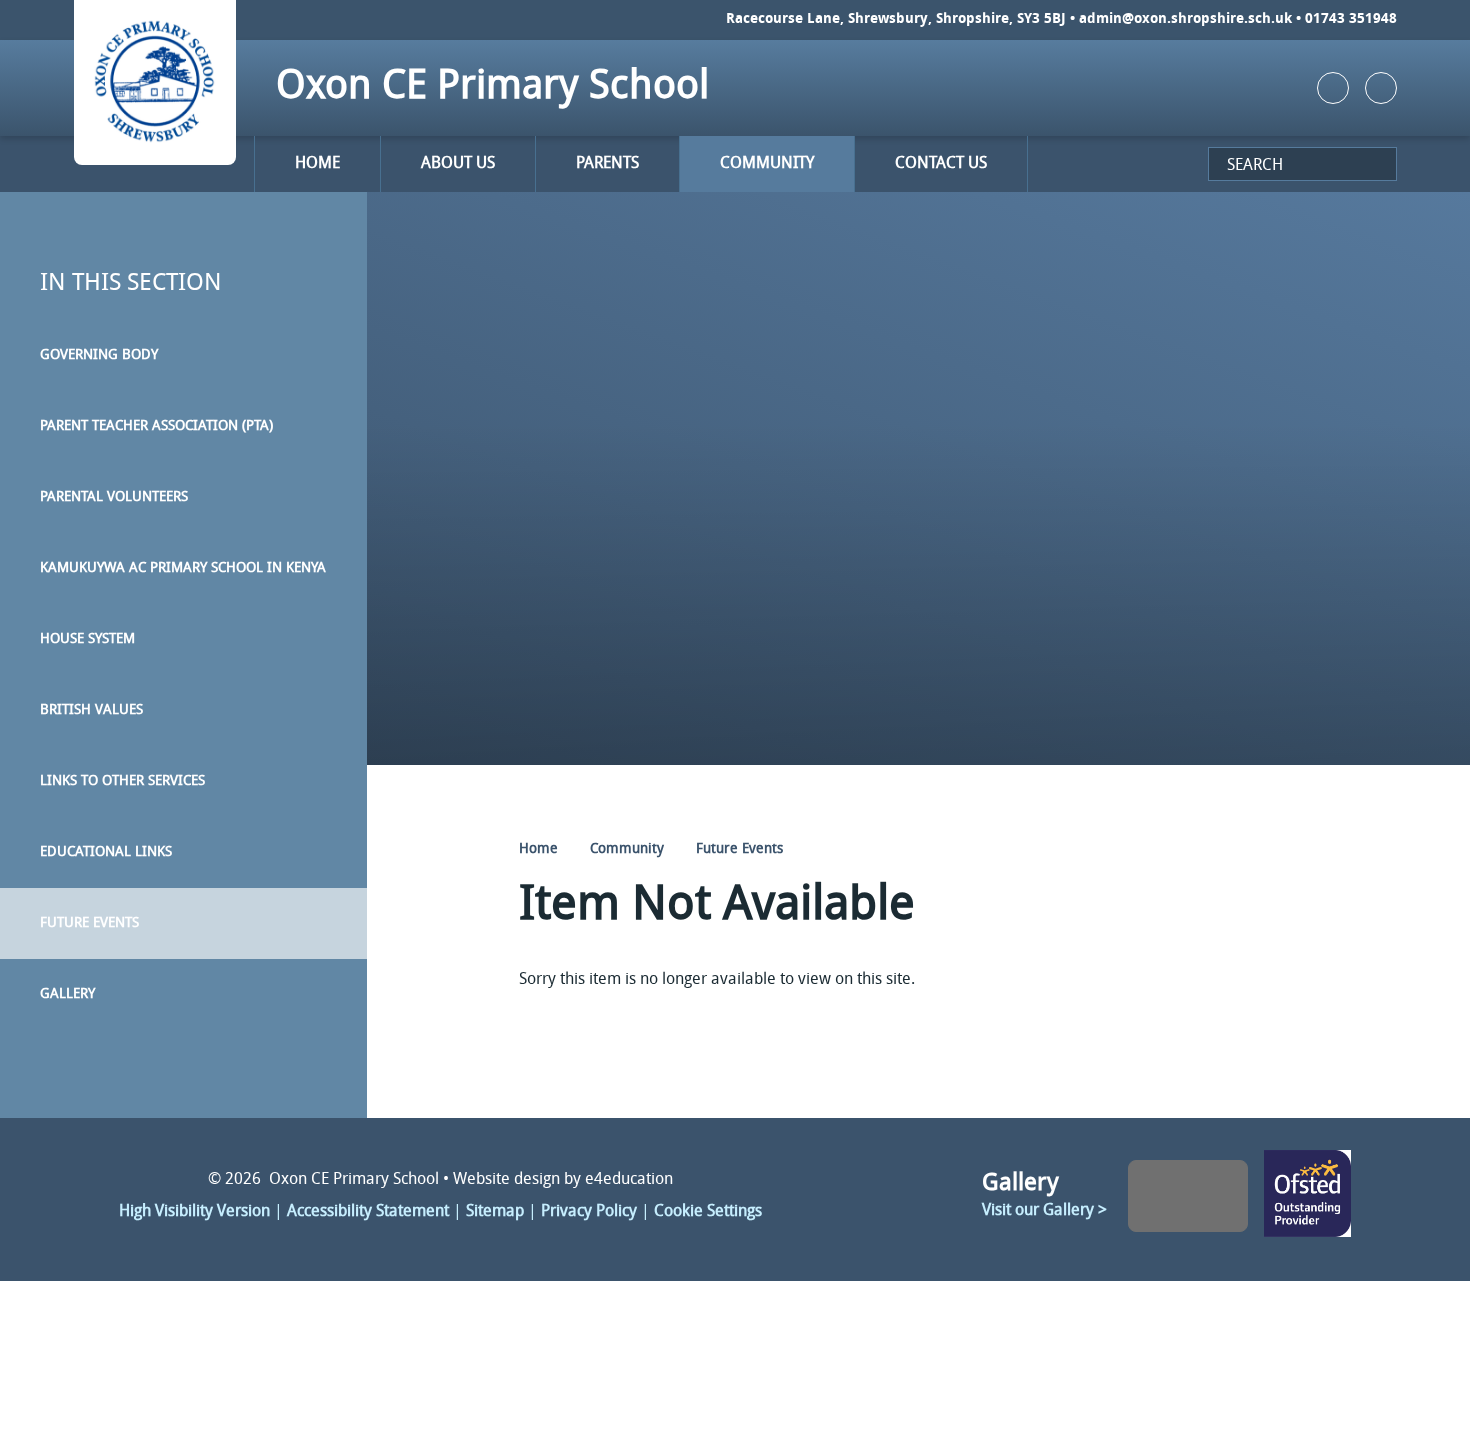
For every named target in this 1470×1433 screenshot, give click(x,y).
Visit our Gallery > (1044, 1211)
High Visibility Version (194, 1212)
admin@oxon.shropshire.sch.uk (1185, 19)
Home (538, 849)
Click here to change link (1307, 1195)
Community (627, 849)
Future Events (739, 849)
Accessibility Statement (368, 1212)
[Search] (1216, 170)
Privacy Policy (589, 1212)
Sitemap (495, 1212)
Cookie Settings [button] (708, 1212)
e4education (629, 1180)
